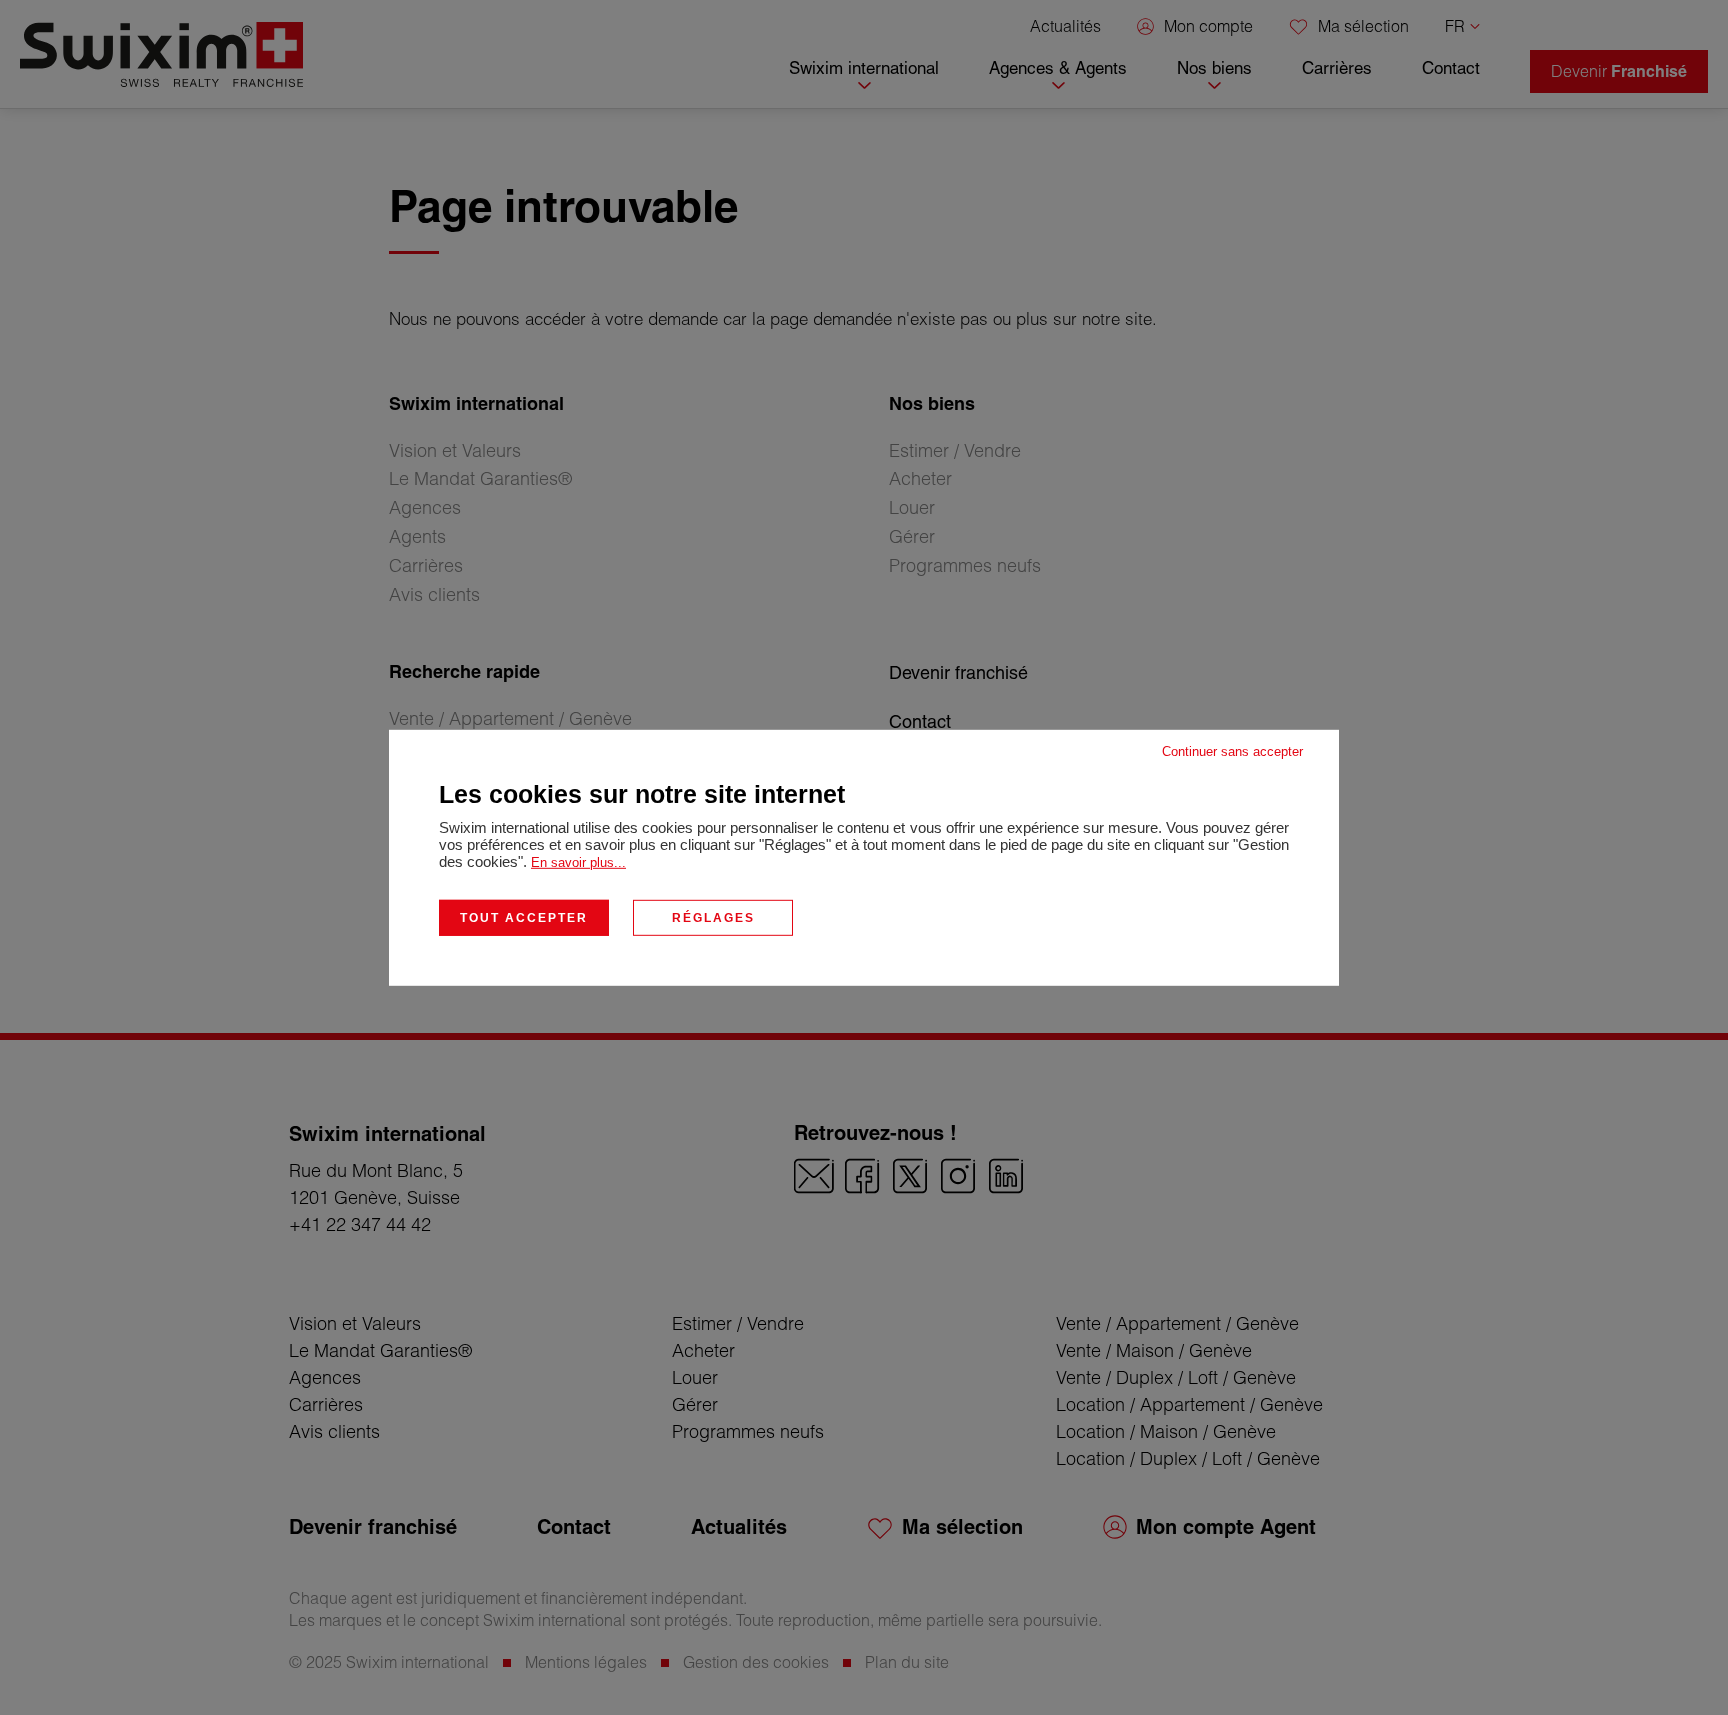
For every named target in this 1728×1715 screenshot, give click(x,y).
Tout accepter (524, 917)
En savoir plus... (578, 861)
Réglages (713, 917)
